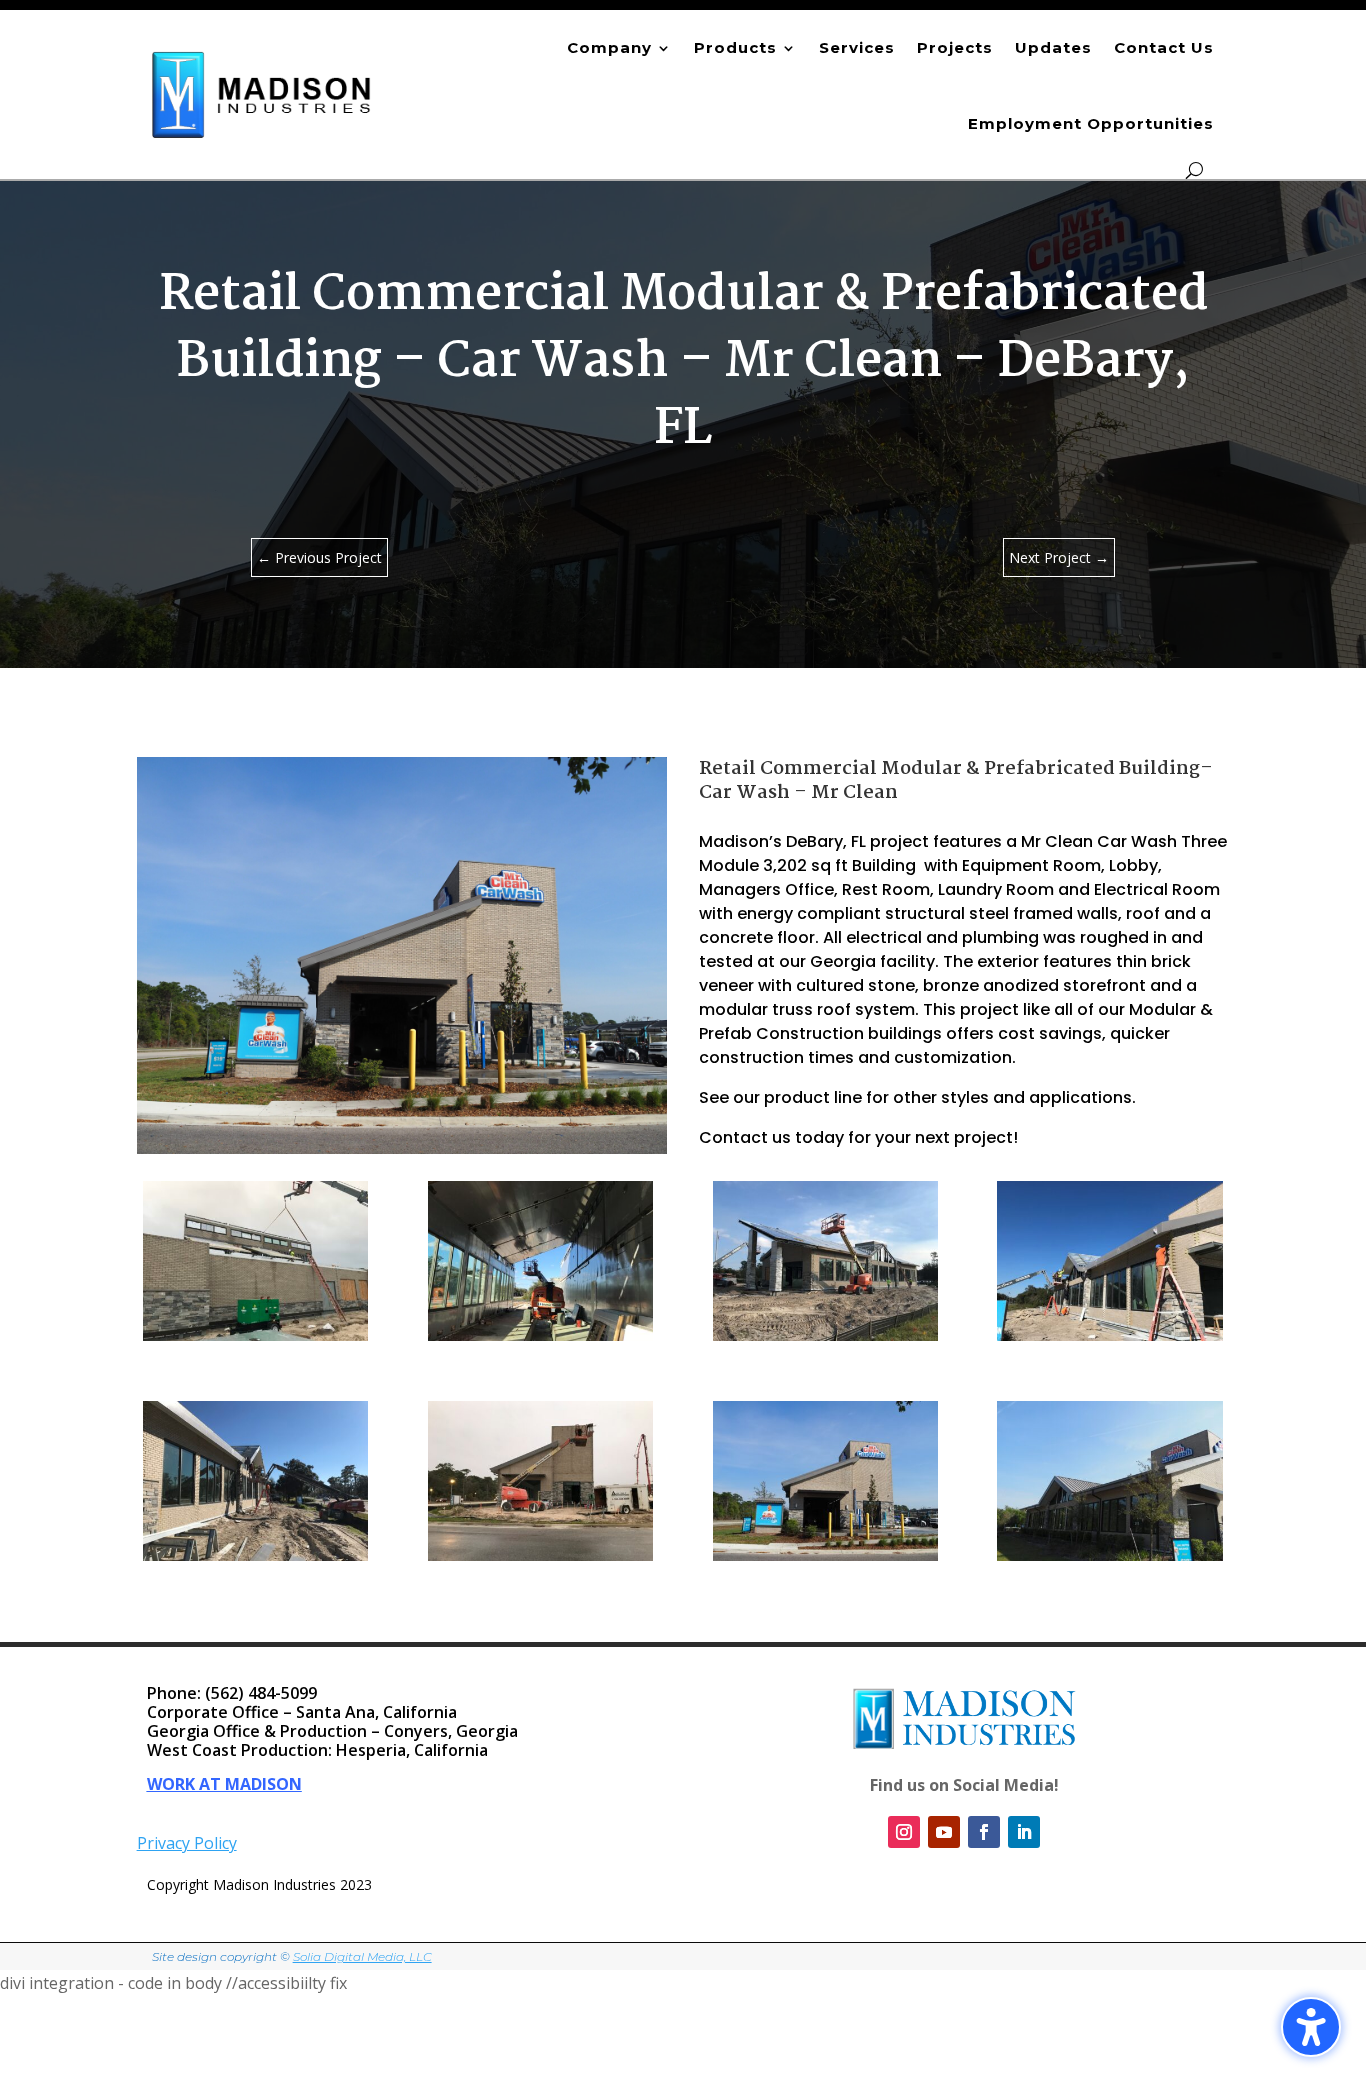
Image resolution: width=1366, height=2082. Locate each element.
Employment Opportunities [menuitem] (1091, 123)
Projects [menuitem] (955, 47)
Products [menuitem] (735, 47)
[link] (262, 94)
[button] (1346, 1937)
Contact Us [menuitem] (1164, 47)
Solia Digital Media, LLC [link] (362, 1956)
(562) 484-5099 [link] (261, 1693)
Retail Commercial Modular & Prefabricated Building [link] (949, 769)
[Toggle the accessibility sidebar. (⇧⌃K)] (1311, 2027)
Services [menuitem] (857, 47)
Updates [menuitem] (1053, 47)
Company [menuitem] (609, 47)
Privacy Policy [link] (187, 1843)
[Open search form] (1194, 170)
